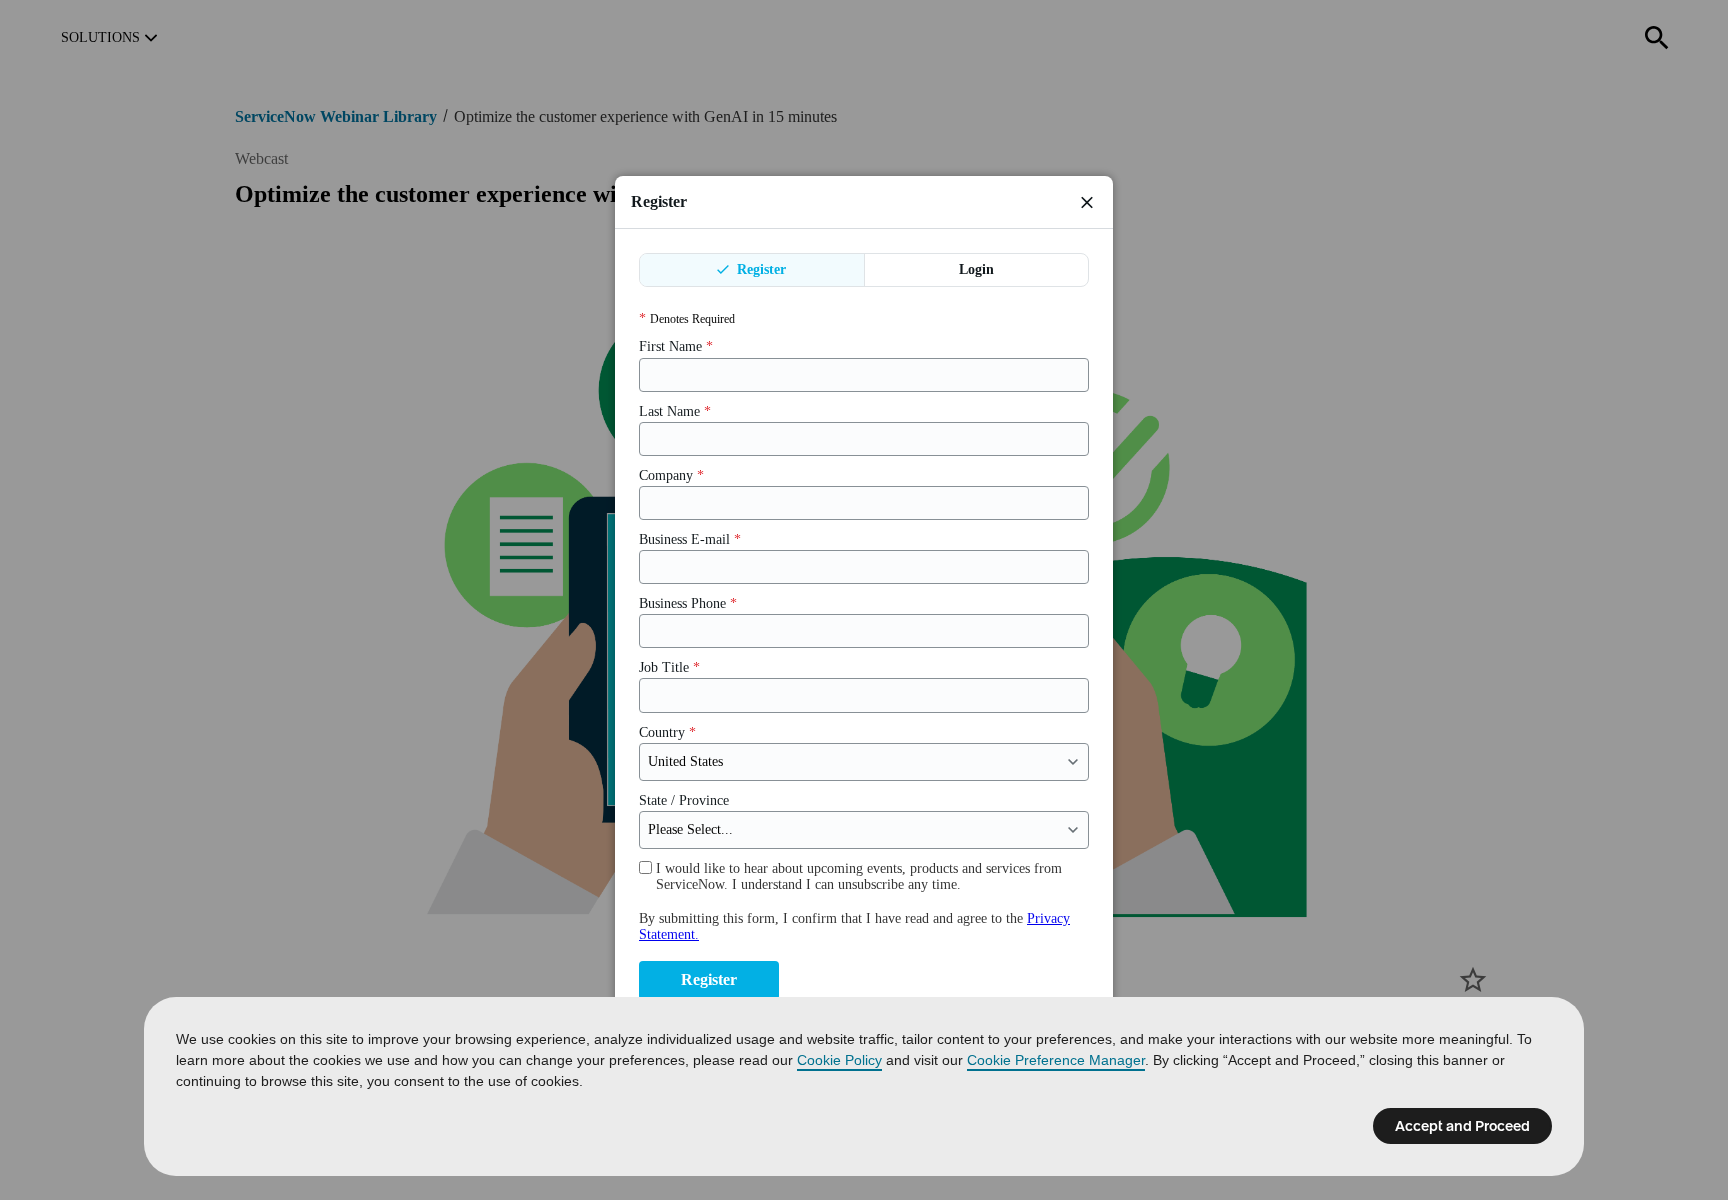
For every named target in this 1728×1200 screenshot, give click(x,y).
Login (976, 269)
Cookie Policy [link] (839, 1060)
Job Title (669, 667)
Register (759, 269)
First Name (676, 346)
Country (667, 732)
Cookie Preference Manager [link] (1056, 1060)
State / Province (684, 800)
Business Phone (688, 603)
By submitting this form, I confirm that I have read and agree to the (854, 926)
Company (671, 475)
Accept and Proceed (1462, 1126)
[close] (1087, 202)
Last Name (675, 411)
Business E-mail (690, 539)
